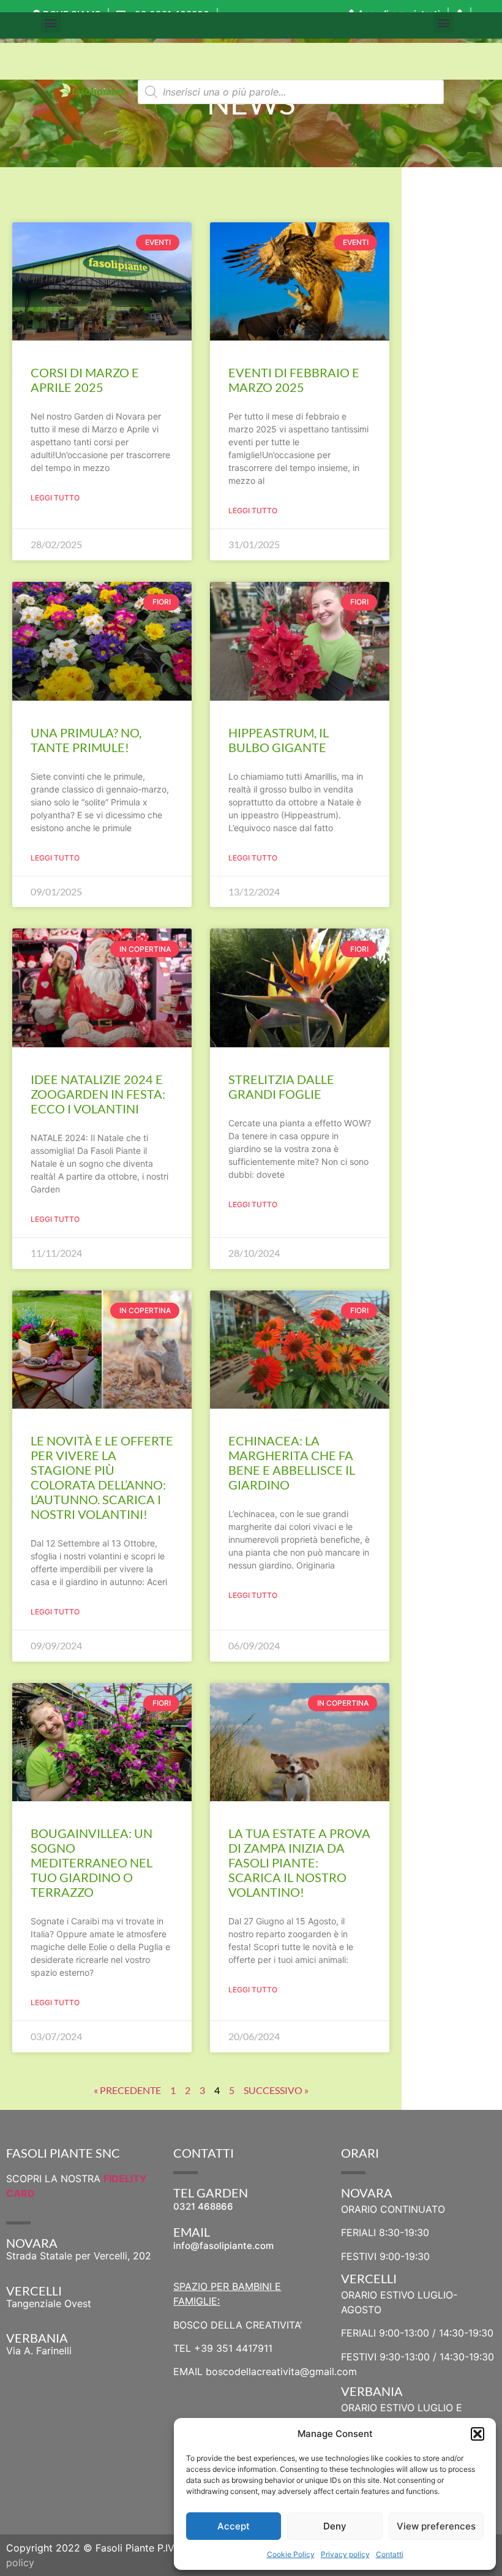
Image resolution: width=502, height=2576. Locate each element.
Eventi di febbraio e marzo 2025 (294, 380)
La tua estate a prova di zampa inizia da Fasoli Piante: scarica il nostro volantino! (299, 1862)
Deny (335, 2526)
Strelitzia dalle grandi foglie (281, 1087)
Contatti (390, 2554)
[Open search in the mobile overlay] (291, 92)
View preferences (436, 2526)
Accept (234, 2526)
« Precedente (127, 2090)
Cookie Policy (291, 2554)
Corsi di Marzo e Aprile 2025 (85, 380)
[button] (478, 2434)
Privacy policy (345, 2554)
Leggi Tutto (55, 498)
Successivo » (276, 2090)
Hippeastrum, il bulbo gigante (279, 740)
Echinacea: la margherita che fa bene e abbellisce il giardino (292, 1463)
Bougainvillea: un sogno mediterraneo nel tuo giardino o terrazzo (92, 1862)
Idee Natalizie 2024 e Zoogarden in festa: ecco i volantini (98, 1094)
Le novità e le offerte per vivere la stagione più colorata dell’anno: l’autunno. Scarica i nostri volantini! (102, 1477)
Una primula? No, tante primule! (86, 740)
